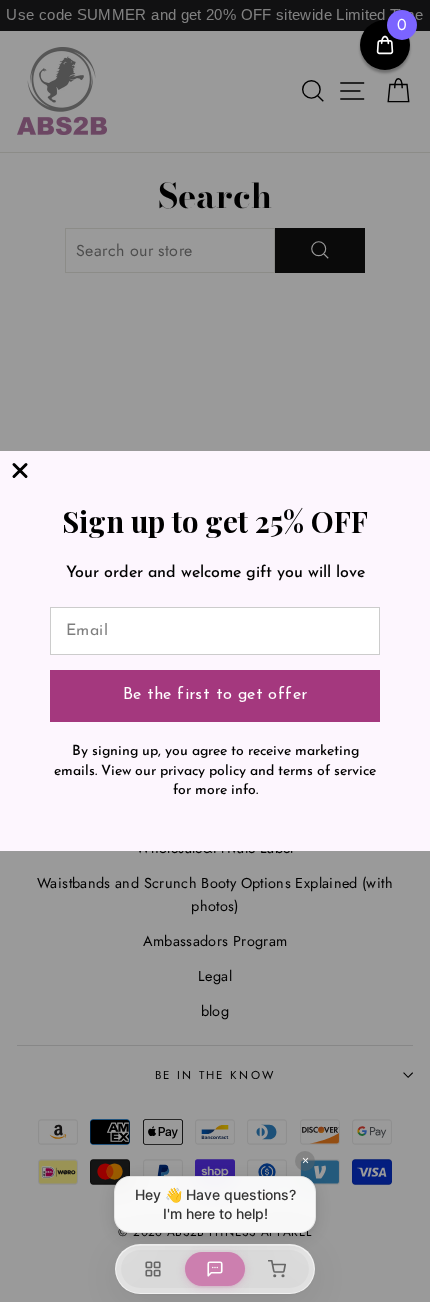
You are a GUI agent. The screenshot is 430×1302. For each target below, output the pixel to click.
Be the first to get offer (215, 695)
